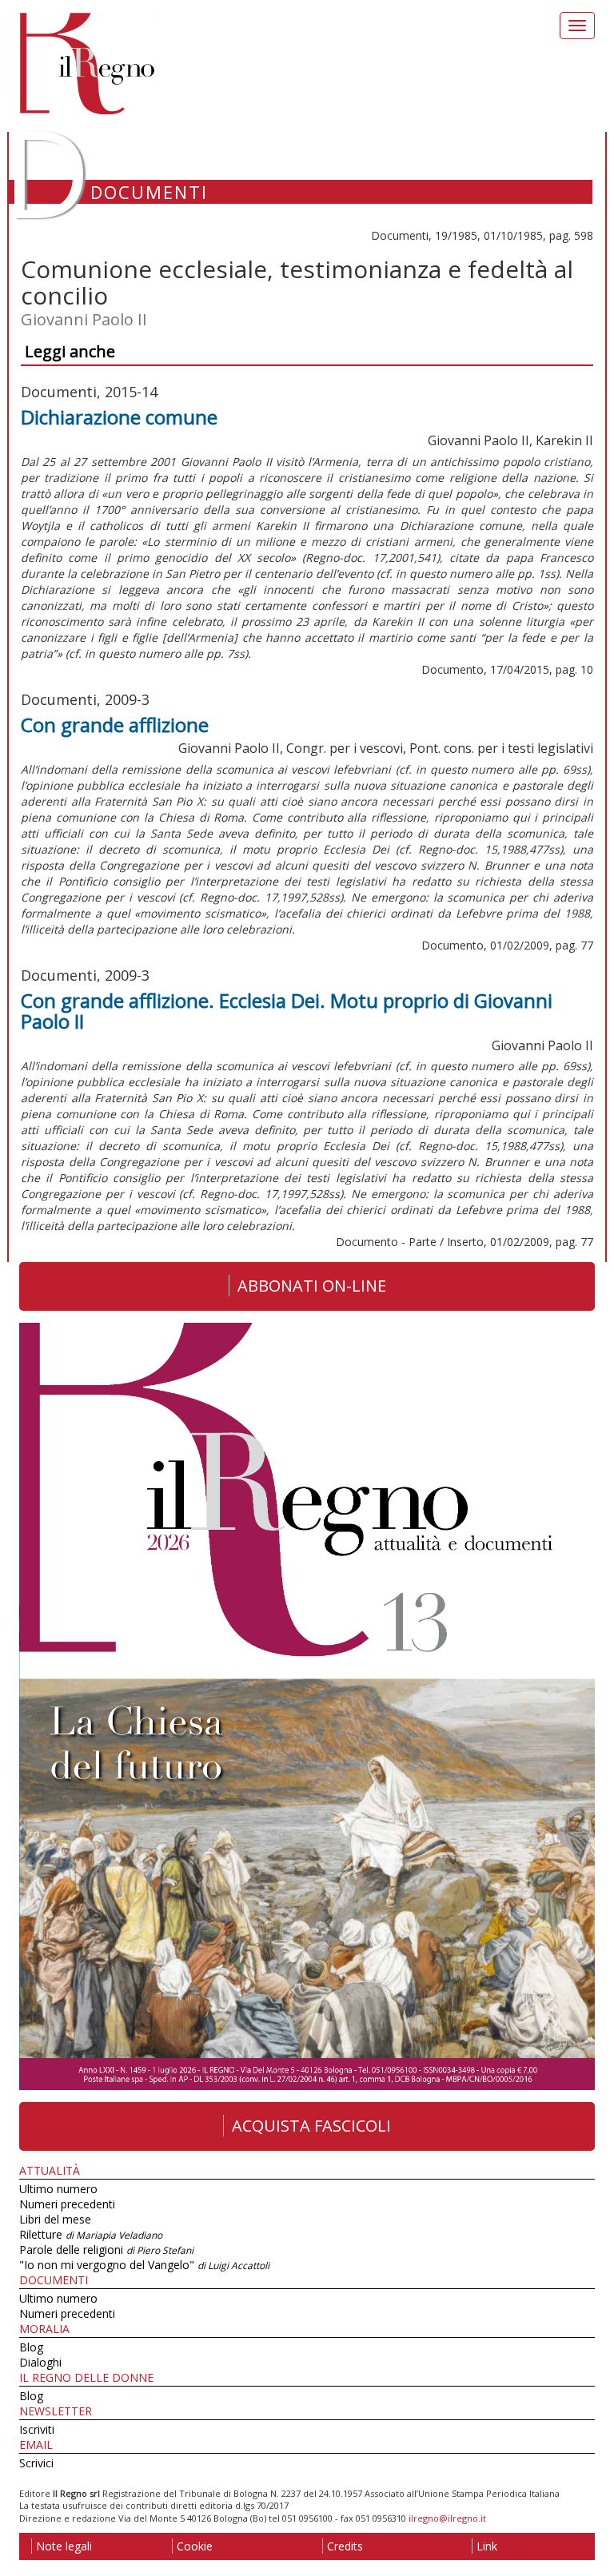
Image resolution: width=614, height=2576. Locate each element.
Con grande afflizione (115, 725)
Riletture (91, 2234)
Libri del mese (55, 2219)
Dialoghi (40, 2362)
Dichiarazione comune (119, 417)
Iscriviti (37, 2429)
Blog (31, 2347)
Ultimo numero (58, 2189)
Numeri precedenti (67, 2204)
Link (487, 2546)
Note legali (64, 2546)
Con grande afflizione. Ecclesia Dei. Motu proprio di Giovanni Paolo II (287, 1011)
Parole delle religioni (106, 2250)
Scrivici (36, 2463)
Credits (345, 2546)
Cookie (195, 2546)
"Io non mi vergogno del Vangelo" (144, 2265)
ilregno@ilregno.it (447, 2518)
